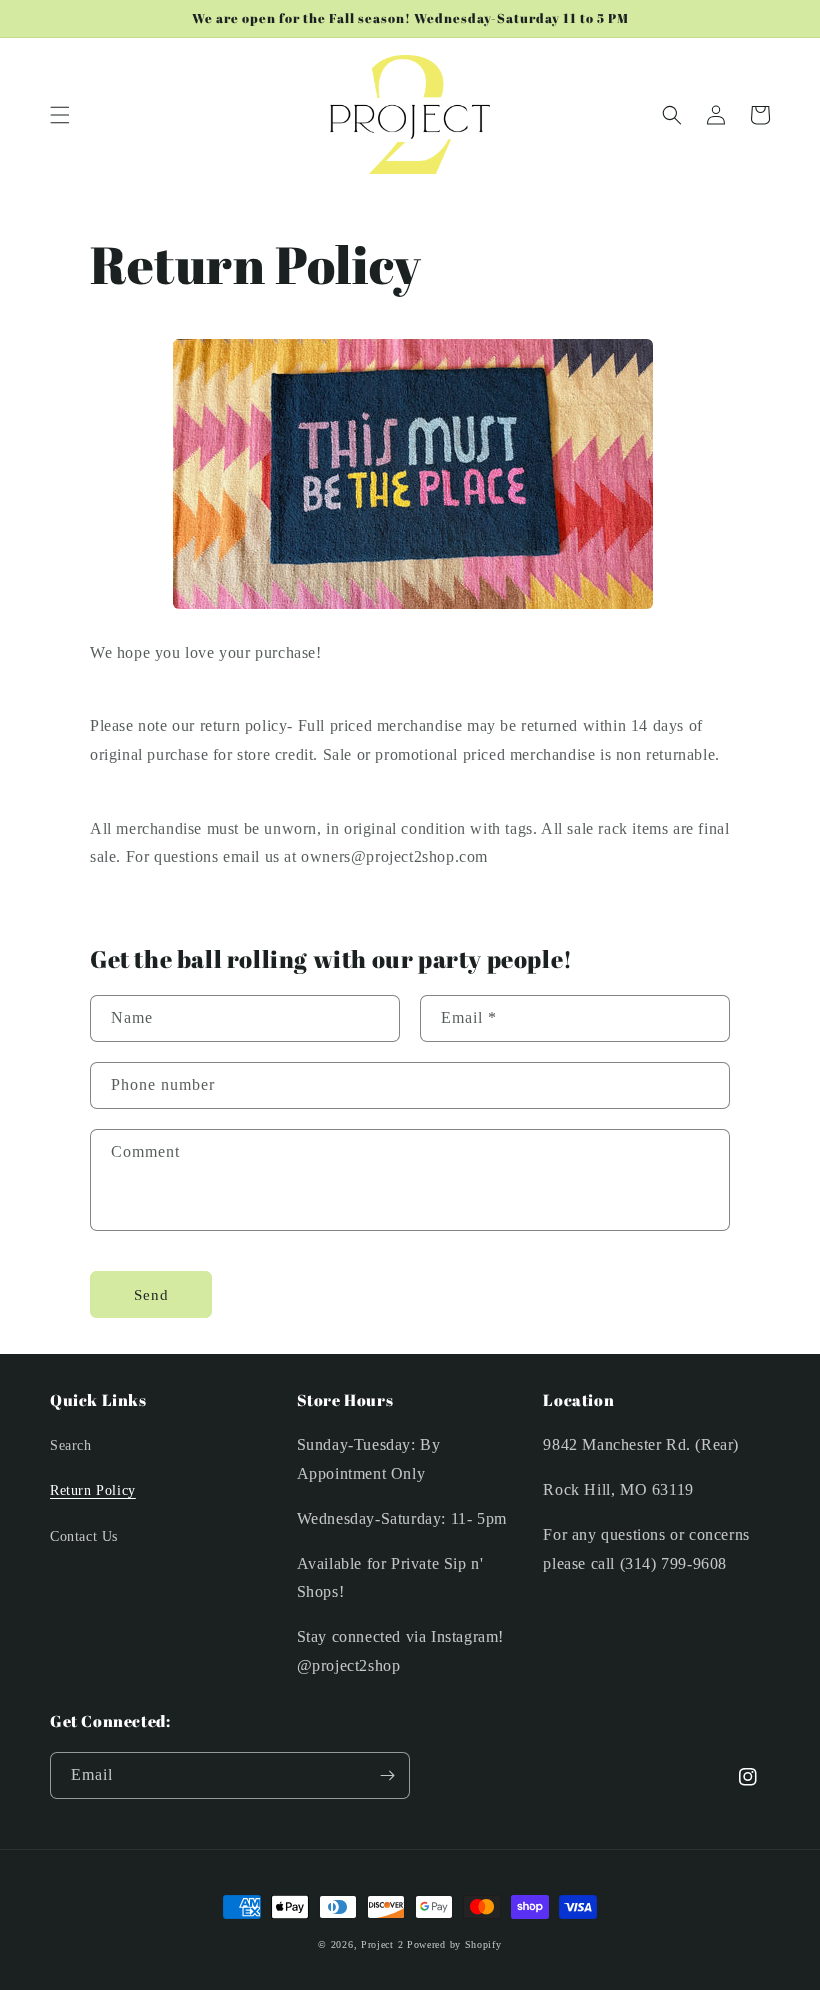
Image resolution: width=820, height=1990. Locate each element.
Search (71, 1445)
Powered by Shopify (454, 1944)
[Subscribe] (387, 1775)
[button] (60, 115)
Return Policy (93, 1490)
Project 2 (382, 1944)
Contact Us (84, 1536)
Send (151, 1295)
